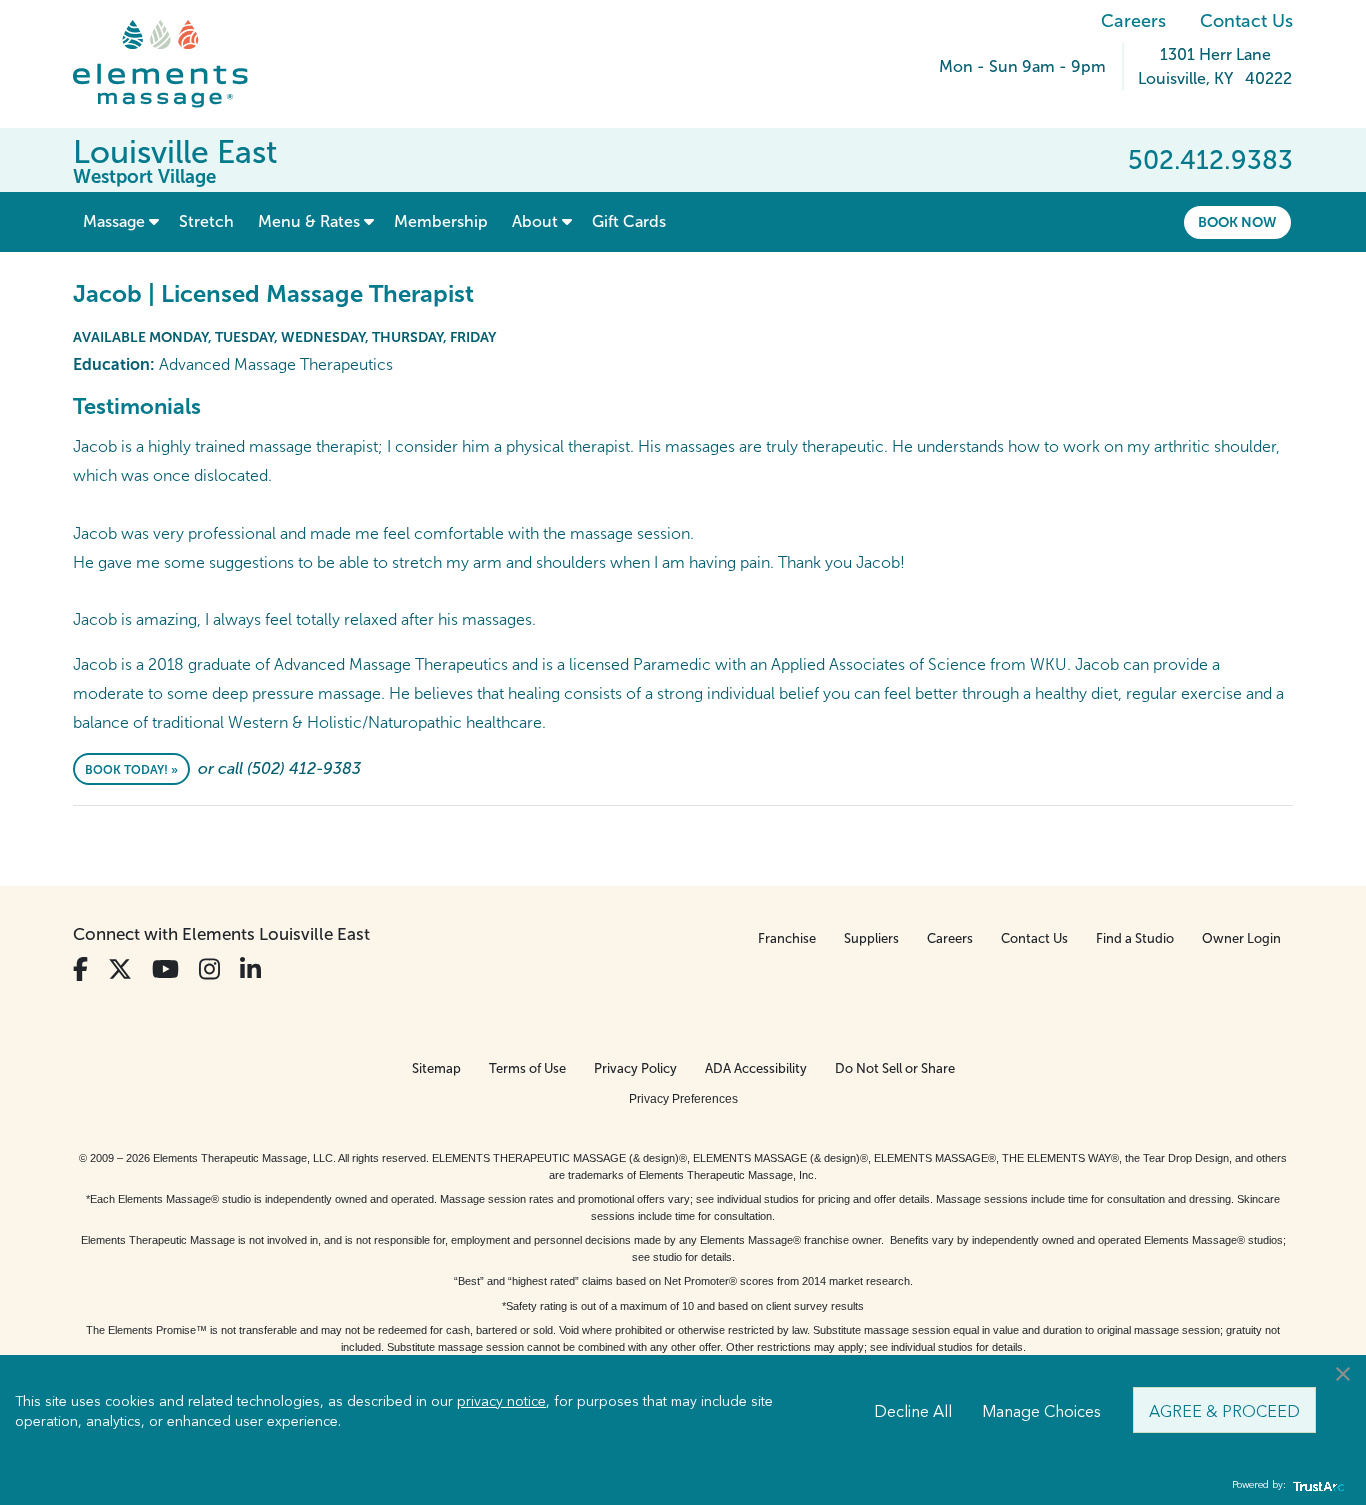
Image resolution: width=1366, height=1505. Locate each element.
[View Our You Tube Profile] (165, 969)
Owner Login (1241, 938)
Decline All (913, 1410)
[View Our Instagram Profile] (209, 969)
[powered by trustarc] (1316, 1485)
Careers (1133, 21)
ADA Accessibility (756, 1068)
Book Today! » (131, 770)
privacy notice (501, 1400)
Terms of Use (527, 1068)
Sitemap (436, 1068)
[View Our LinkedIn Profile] (250, 969)
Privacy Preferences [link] (683, 1099)
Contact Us (1246, 21)
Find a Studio (1135, 938)
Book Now (1237, 222)
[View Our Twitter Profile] (120, 969)
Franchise (787, 938)
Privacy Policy (635, 1068)
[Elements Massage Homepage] (175, 64)
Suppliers (871, 938)
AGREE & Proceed (1224, 1410)
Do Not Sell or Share (895, 1068)
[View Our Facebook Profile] (80, 969)
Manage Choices (1041, 1410)
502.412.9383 (1210, 160)
